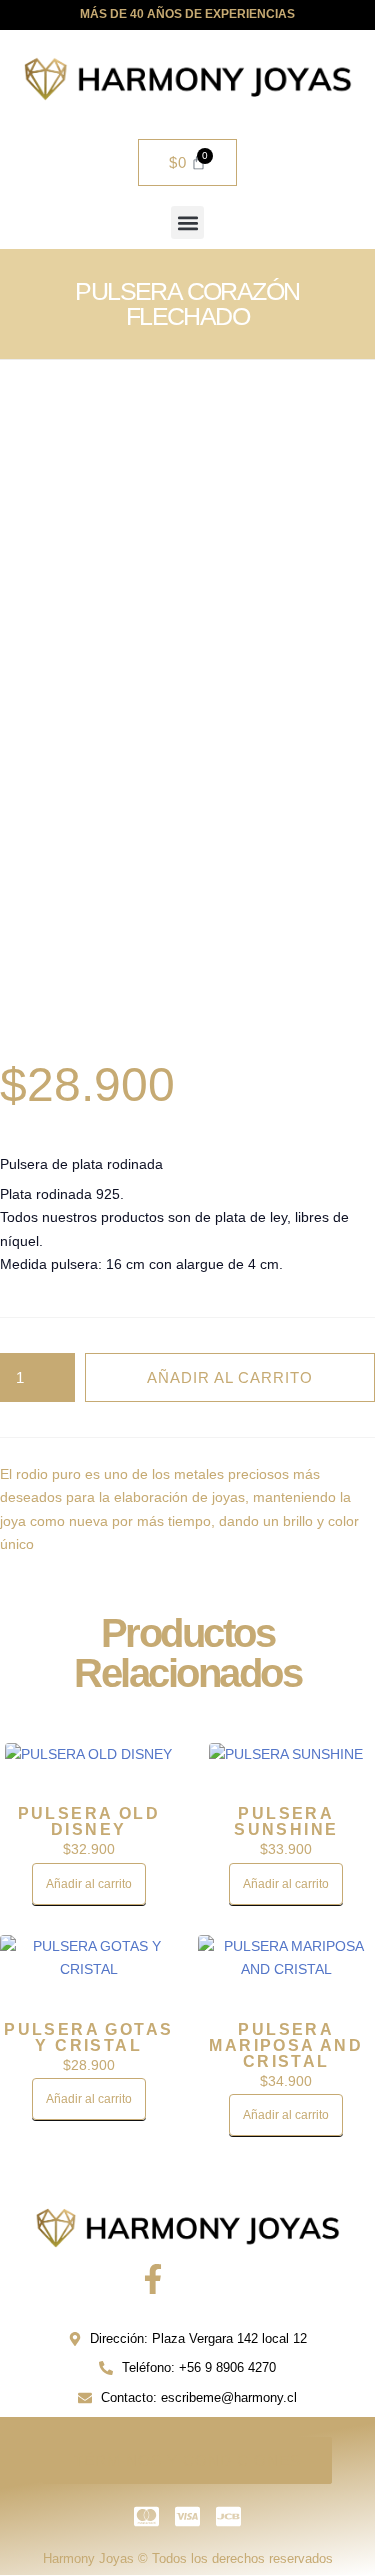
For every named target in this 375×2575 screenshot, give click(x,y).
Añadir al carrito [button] (89, 1884)
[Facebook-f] (153, 2279)
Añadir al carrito (230, 1377)
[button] (187, 222)
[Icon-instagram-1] (223, 2279)
